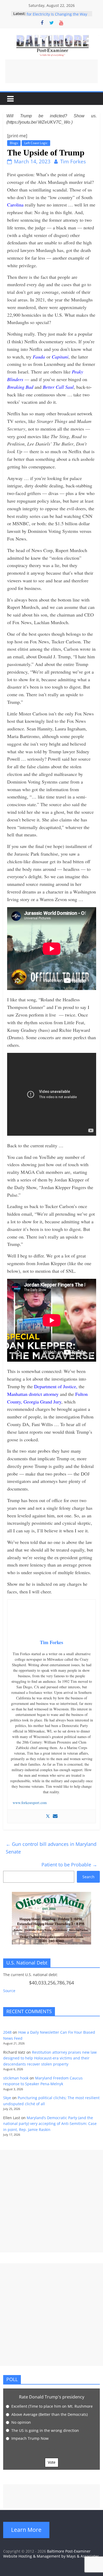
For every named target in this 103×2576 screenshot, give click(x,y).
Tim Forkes (73, 161)
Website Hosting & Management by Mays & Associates (51, 2556)
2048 (7, 2032)
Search (88, 1877)
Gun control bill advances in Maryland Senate (51, 1848)
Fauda (39, 357)
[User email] (55, 1816)
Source (9, 1991)
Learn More (26, 2530)
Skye (7, 2098)
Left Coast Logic (36, 143)
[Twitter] (48, 1816)
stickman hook (16, 2078)
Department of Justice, (56, 1386)
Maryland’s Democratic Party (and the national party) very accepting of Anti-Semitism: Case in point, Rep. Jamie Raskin (50, 2124)
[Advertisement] (51, 71)
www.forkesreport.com (30, 1803)
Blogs (14, 143)
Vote (52, 2462)
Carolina (15, 205)
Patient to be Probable (69, 1865)
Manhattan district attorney (33, 1394)
